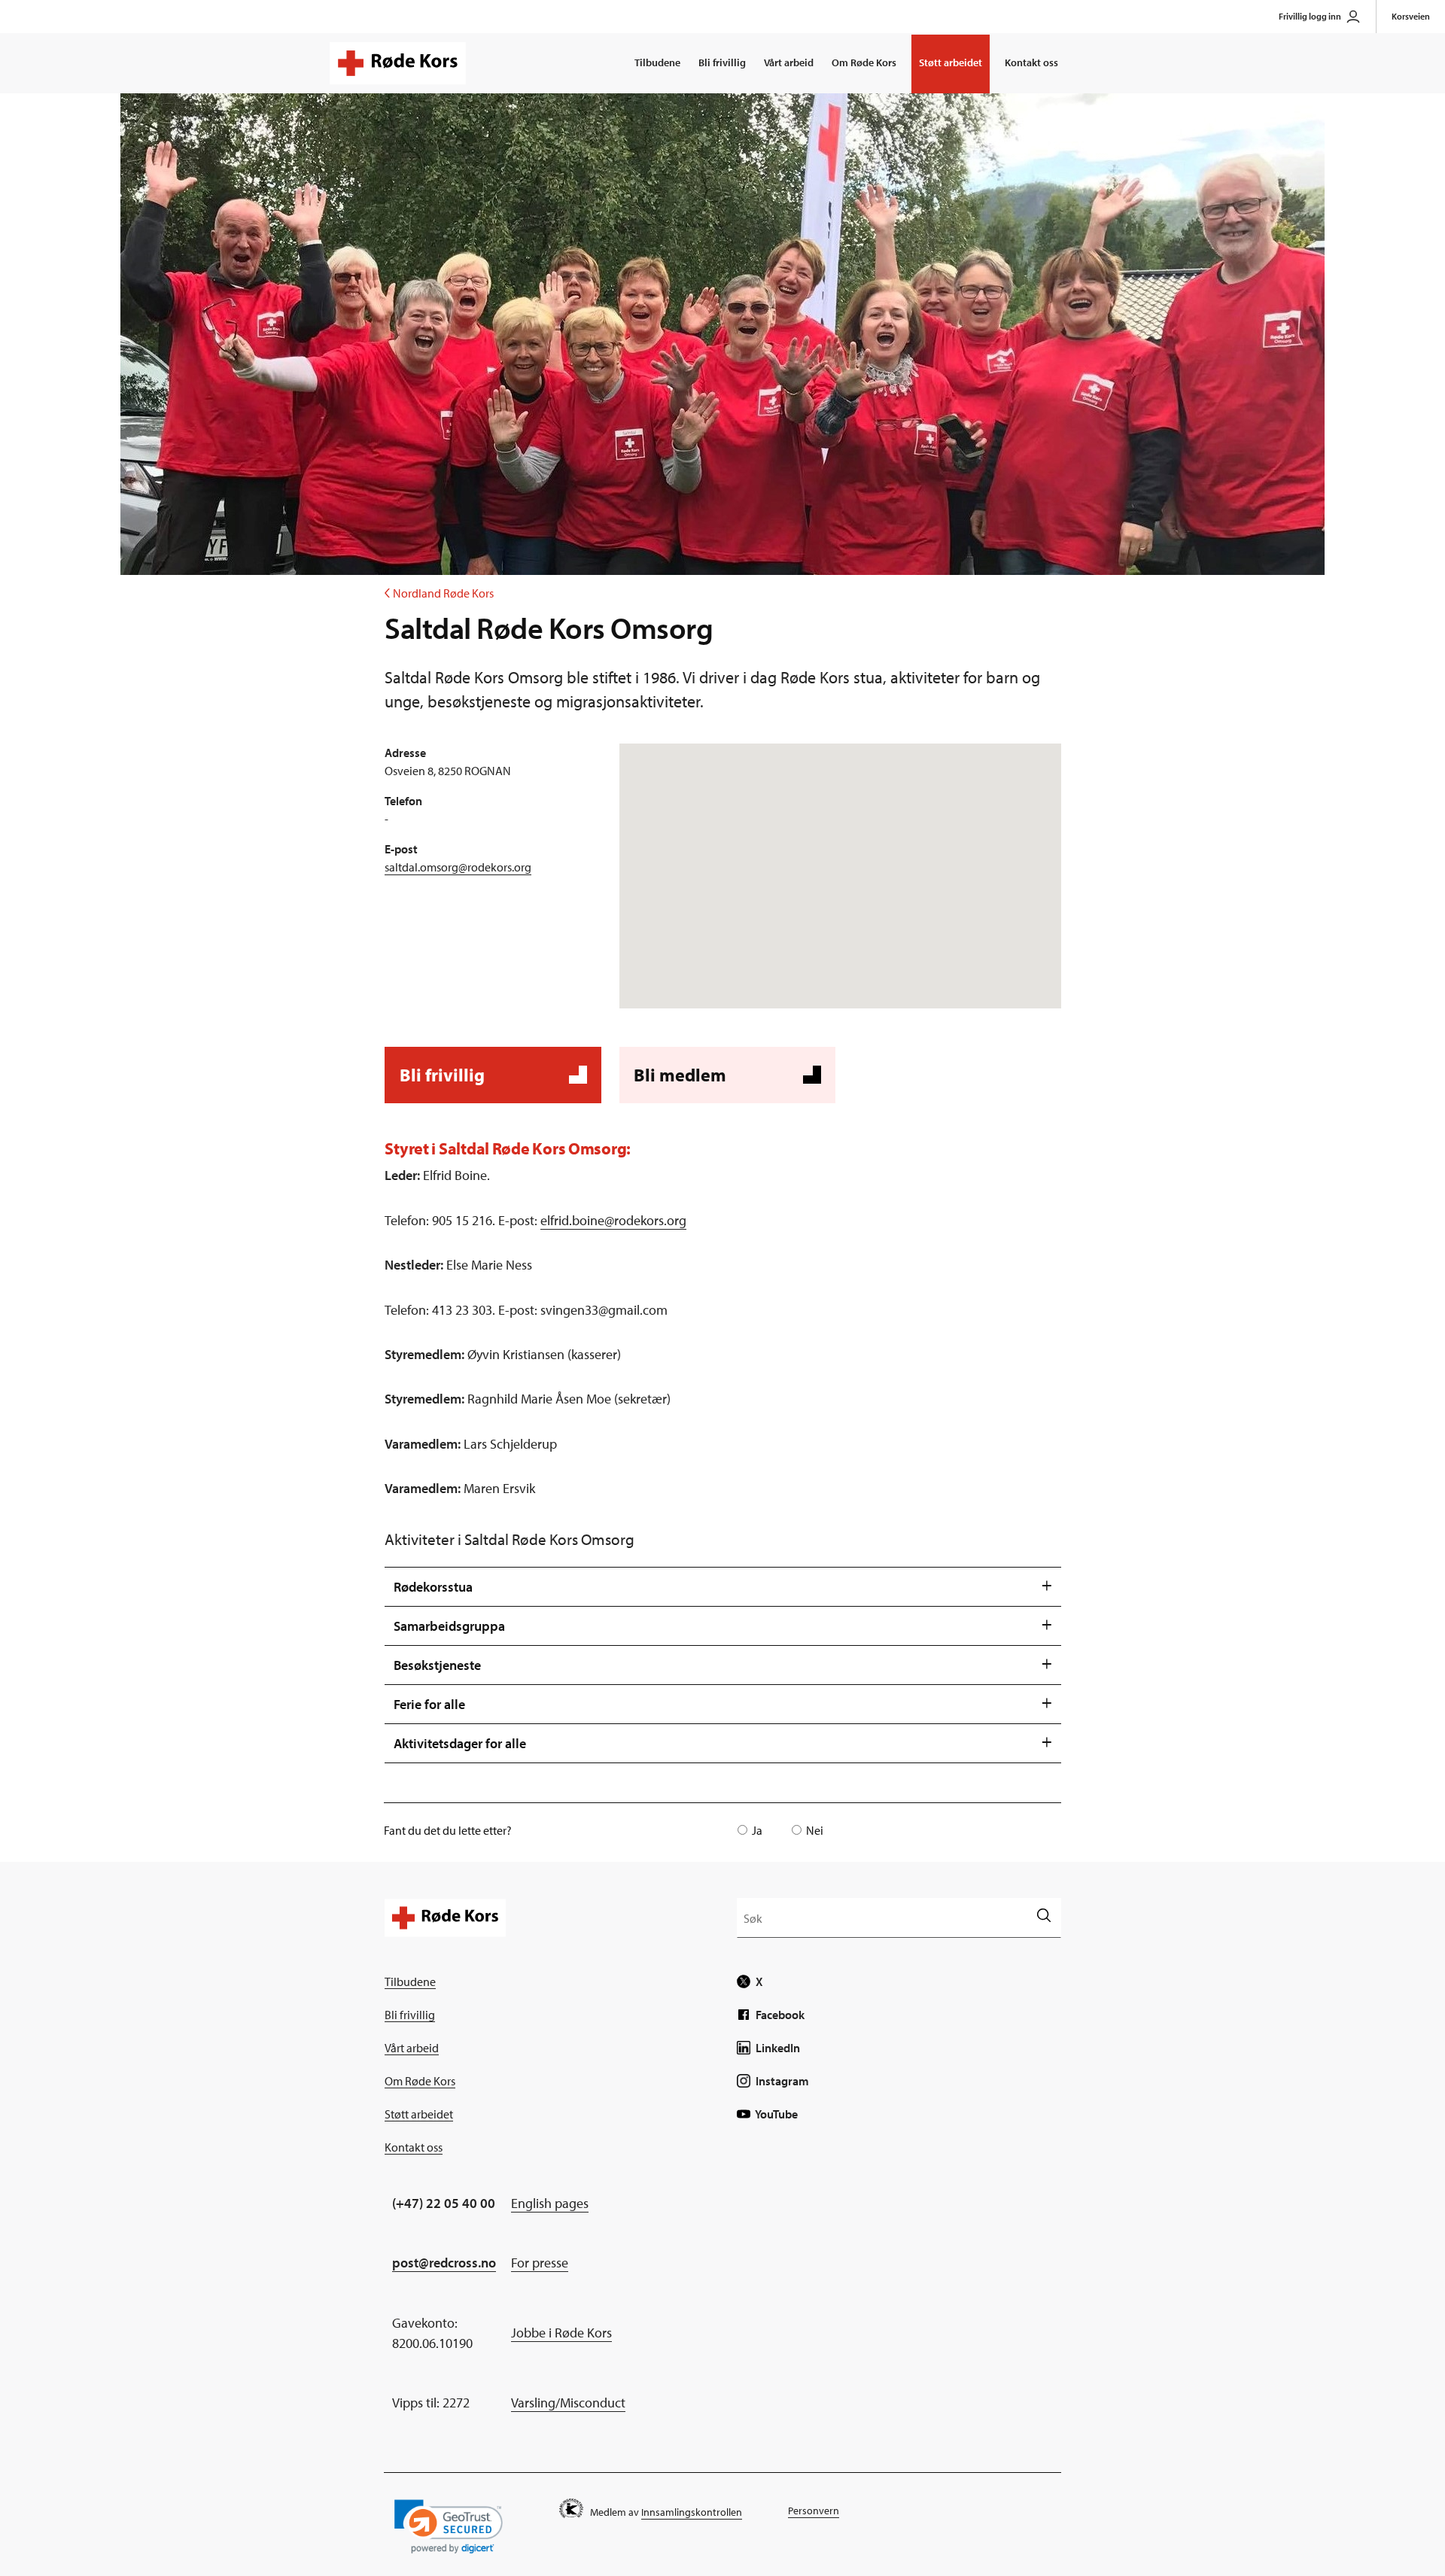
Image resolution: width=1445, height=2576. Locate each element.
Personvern (814, 2511)
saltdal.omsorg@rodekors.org (458, 867)
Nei (815, 1830)
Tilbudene (657, 62)
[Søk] (1043, 1917)
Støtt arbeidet (951, 62)
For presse (540, 2263)
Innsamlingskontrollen (692, 2512)
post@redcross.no (444, 2263)
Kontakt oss (1031, 62)
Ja (757, 1830)
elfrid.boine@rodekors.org (613, 1220)
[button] (449, 2527)
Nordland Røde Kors (439, 593)
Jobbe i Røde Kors (561, 2333)
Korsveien (1411, 16)
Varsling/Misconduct (568, 2403)
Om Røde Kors (864, 62)
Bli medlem (725, 1083)
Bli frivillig (722, 62)
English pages (550, 2203)
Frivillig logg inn (1310, 16)
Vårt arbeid (789, 62)
